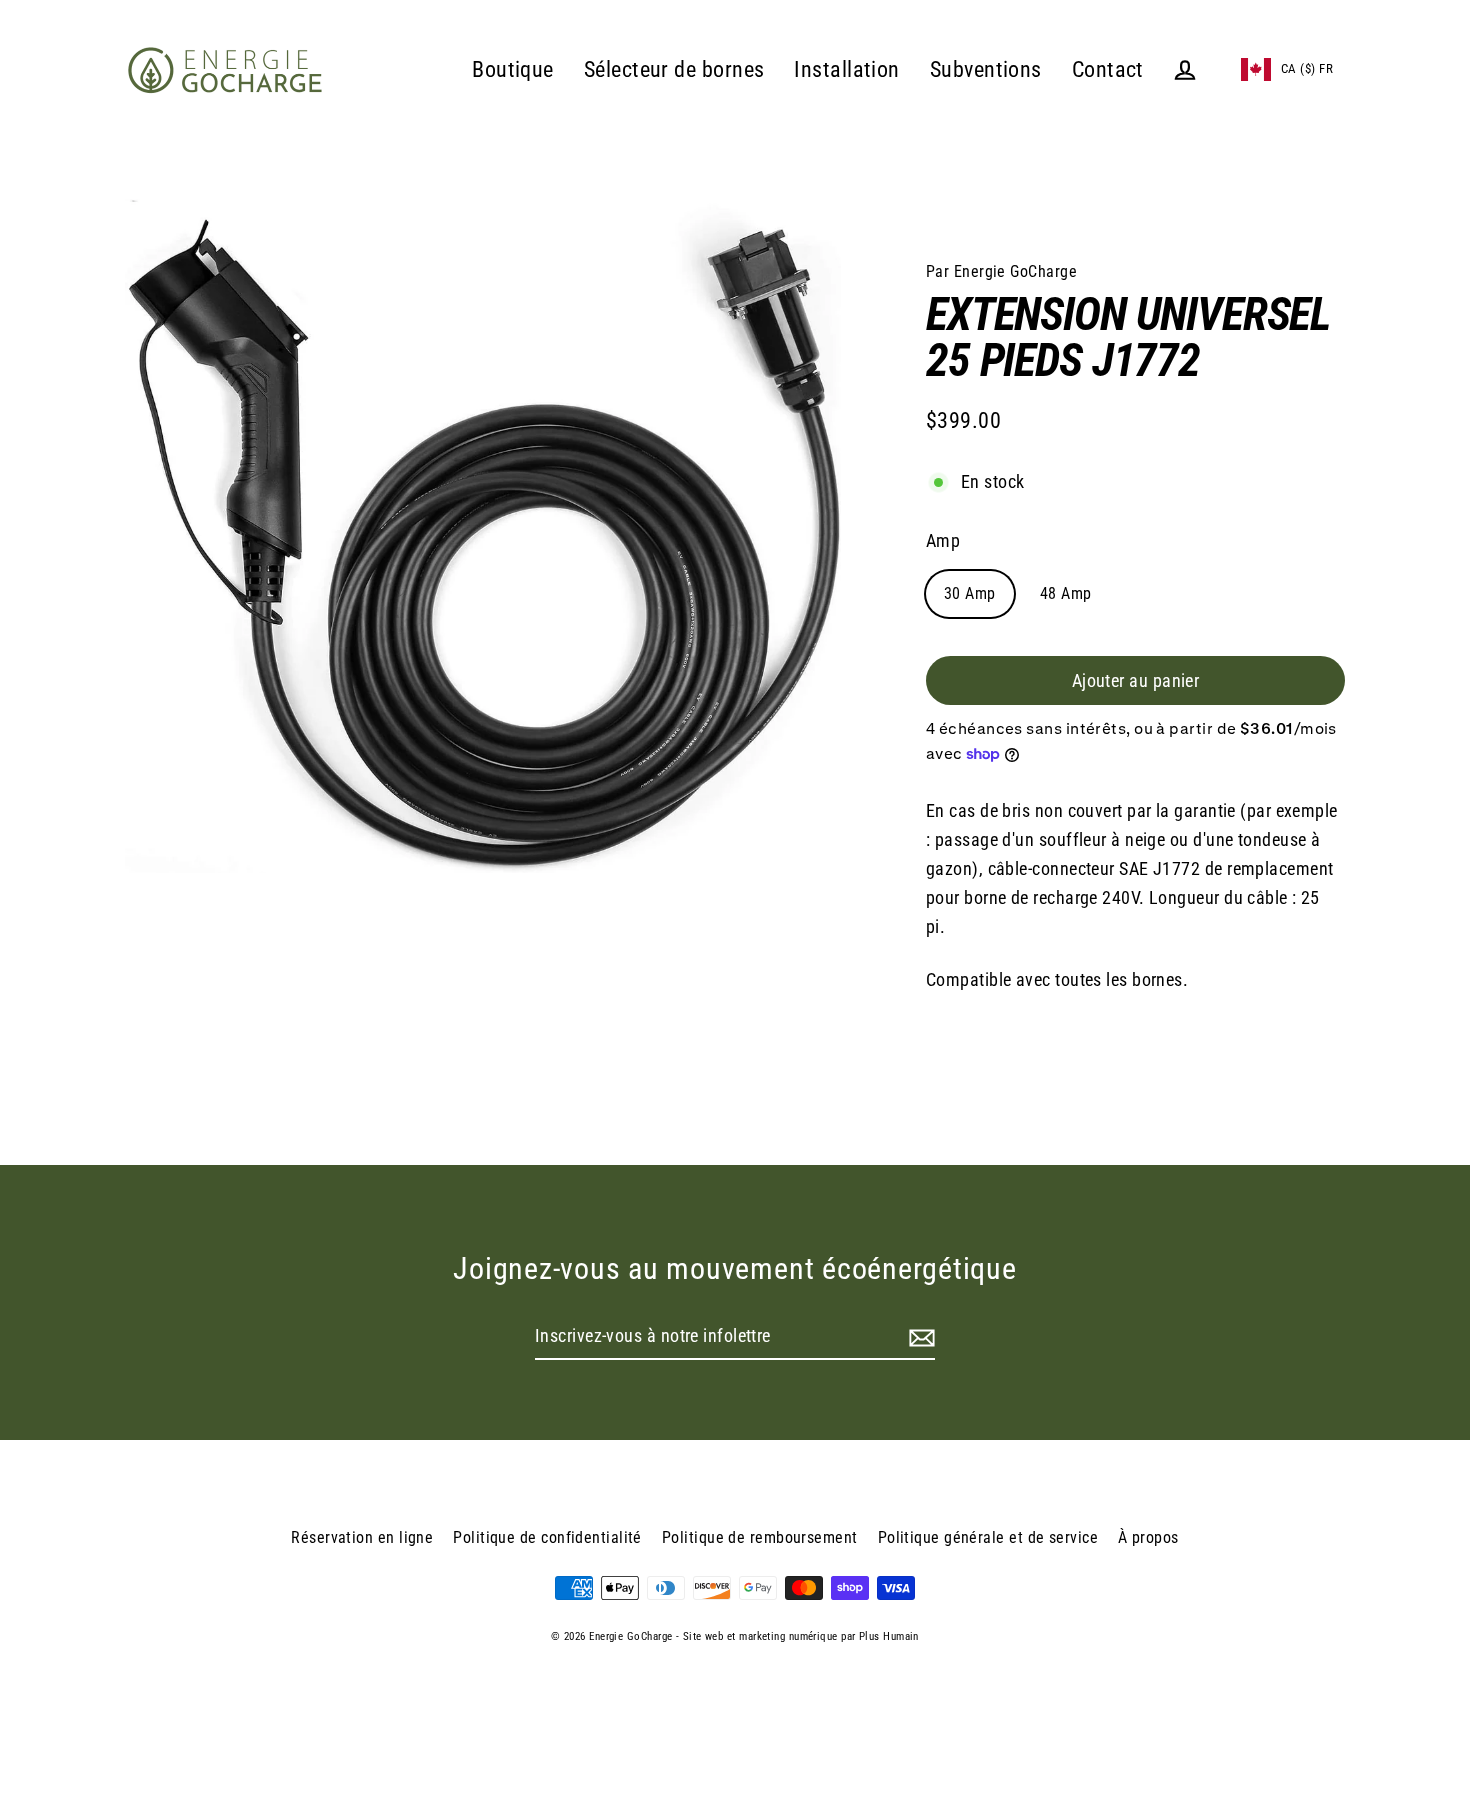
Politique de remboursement (760, 1537)
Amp (943, 540)
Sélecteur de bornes (674, 69)
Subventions (986, 69)
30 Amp (970, 593)
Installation (846, 69)
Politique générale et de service (988, 1537)
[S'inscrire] (919, 1337)
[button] (1287, 70)
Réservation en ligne (362, 1537)
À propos (1148, 1537)
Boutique (513, 69)
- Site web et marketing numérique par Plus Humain (797, 1636)
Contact (1108, 69)
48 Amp (1066, 593)
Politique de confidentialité (547, 1537)
